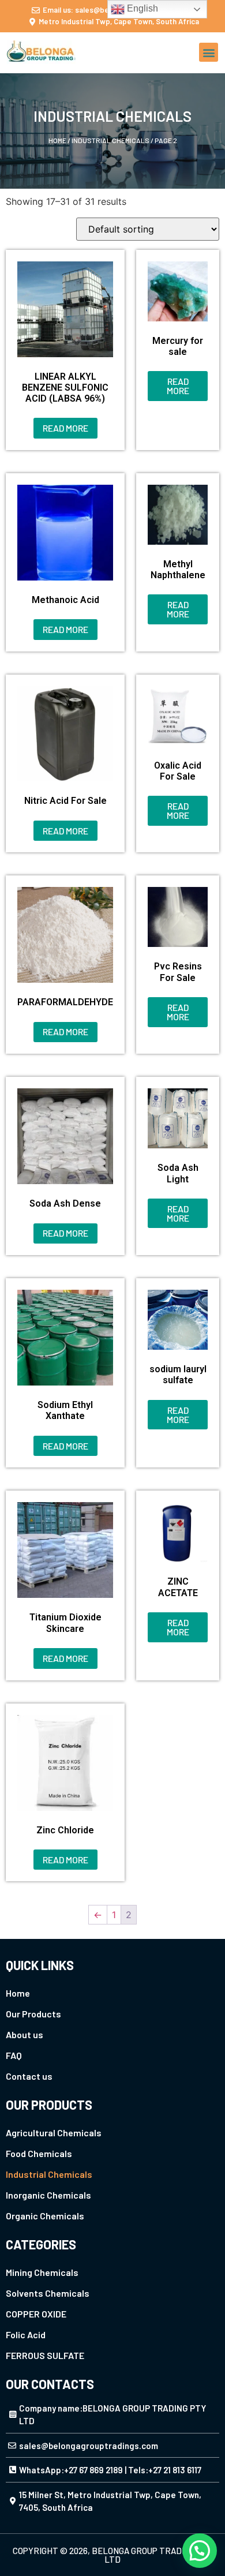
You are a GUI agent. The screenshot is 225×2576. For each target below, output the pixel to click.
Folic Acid (26, 2334)
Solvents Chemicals (48, 2293)
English (141, 8)
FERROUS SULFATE (45, 2355)
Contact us (29, 2076)
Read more (65, 428)
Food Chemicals (39, 2153)
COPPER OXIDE (36, 2314)
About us (25, 2034)
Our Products (33, 2014)
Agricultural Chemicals (54, 2133)
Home (57, 140)
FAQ (14, 2055)
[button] (209, 52)
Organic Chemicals (45, 2216)
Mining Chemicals (42, 2272)
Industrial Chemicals (110, 140)
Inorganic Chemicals (48, 2195)
